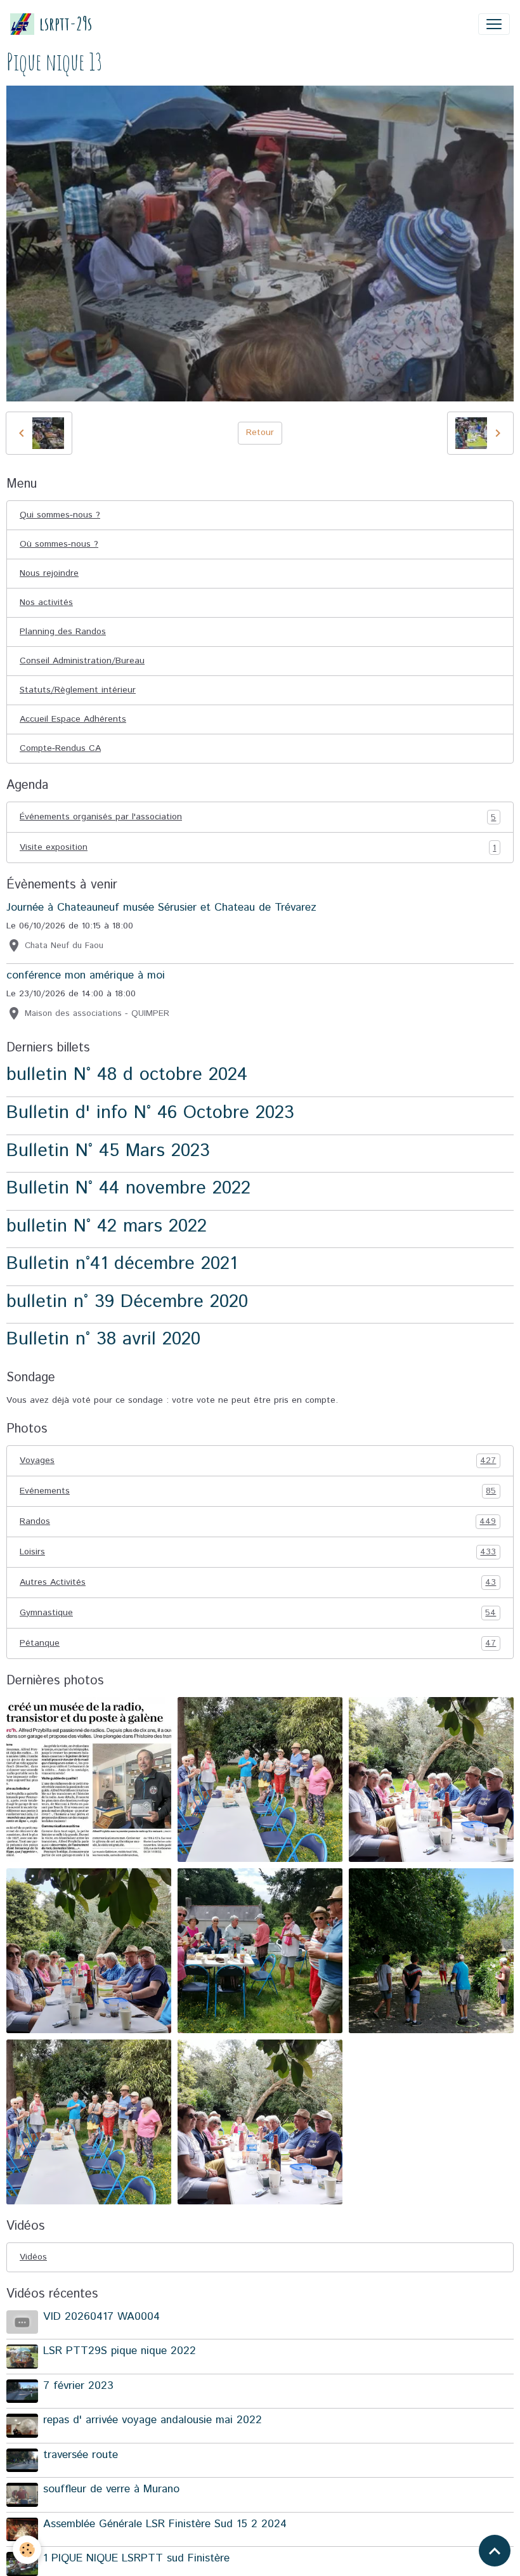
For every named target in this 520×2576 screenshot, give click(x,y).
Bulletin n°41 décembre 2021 (122, 1264)
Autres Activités (258, 1583)
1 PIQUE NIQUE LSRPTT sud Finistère (136, 2558)
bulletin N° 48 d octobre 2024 (127, 1075)
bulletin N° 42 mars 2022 (107, 1226)
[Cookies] (27, 2550)
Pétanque (258, 1643)
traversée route (81, 2455)
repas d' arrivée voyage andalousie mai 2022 (153, 2420)
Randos (258, 1522)
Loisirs (258, 1552)
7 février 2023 (78, 2386)
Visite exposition (258, 848)
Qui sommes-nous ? (60, 515)
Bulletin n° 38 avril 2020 (103, 1339)
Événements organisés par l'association (258, 817)
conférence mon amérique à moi (86, 975)
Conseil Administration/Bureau (82, 661)
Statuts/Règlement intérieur (78, 690)
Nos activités (46, 602)
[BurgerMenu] (494, 24)
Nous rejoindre (49, 573)
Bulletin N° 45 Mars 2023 (108, 1151)
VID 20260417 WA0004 (101, 2317)
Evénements (258, 1491)
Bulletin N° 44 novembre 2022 (128, 1188)
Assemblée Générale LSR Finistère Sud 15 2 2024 (165, 2524)
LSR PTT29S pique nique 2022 (120, 2351)
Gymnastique (258, 1613)
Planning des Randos (63, 632)
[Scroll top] (495, 2551)
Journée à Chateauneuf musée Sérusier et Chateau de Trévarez (161, 907)
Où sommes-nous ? (59, 544)
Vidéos (33, 2257)
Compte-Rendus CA (60, 748)
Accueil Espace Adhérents (73, 719)
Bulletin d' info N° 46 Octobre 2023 (150, 1113)
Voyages (258, 1461)
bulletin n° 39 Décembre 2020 (127, 1302)
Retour (260, 433)
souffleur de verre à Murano (111, 2489)
